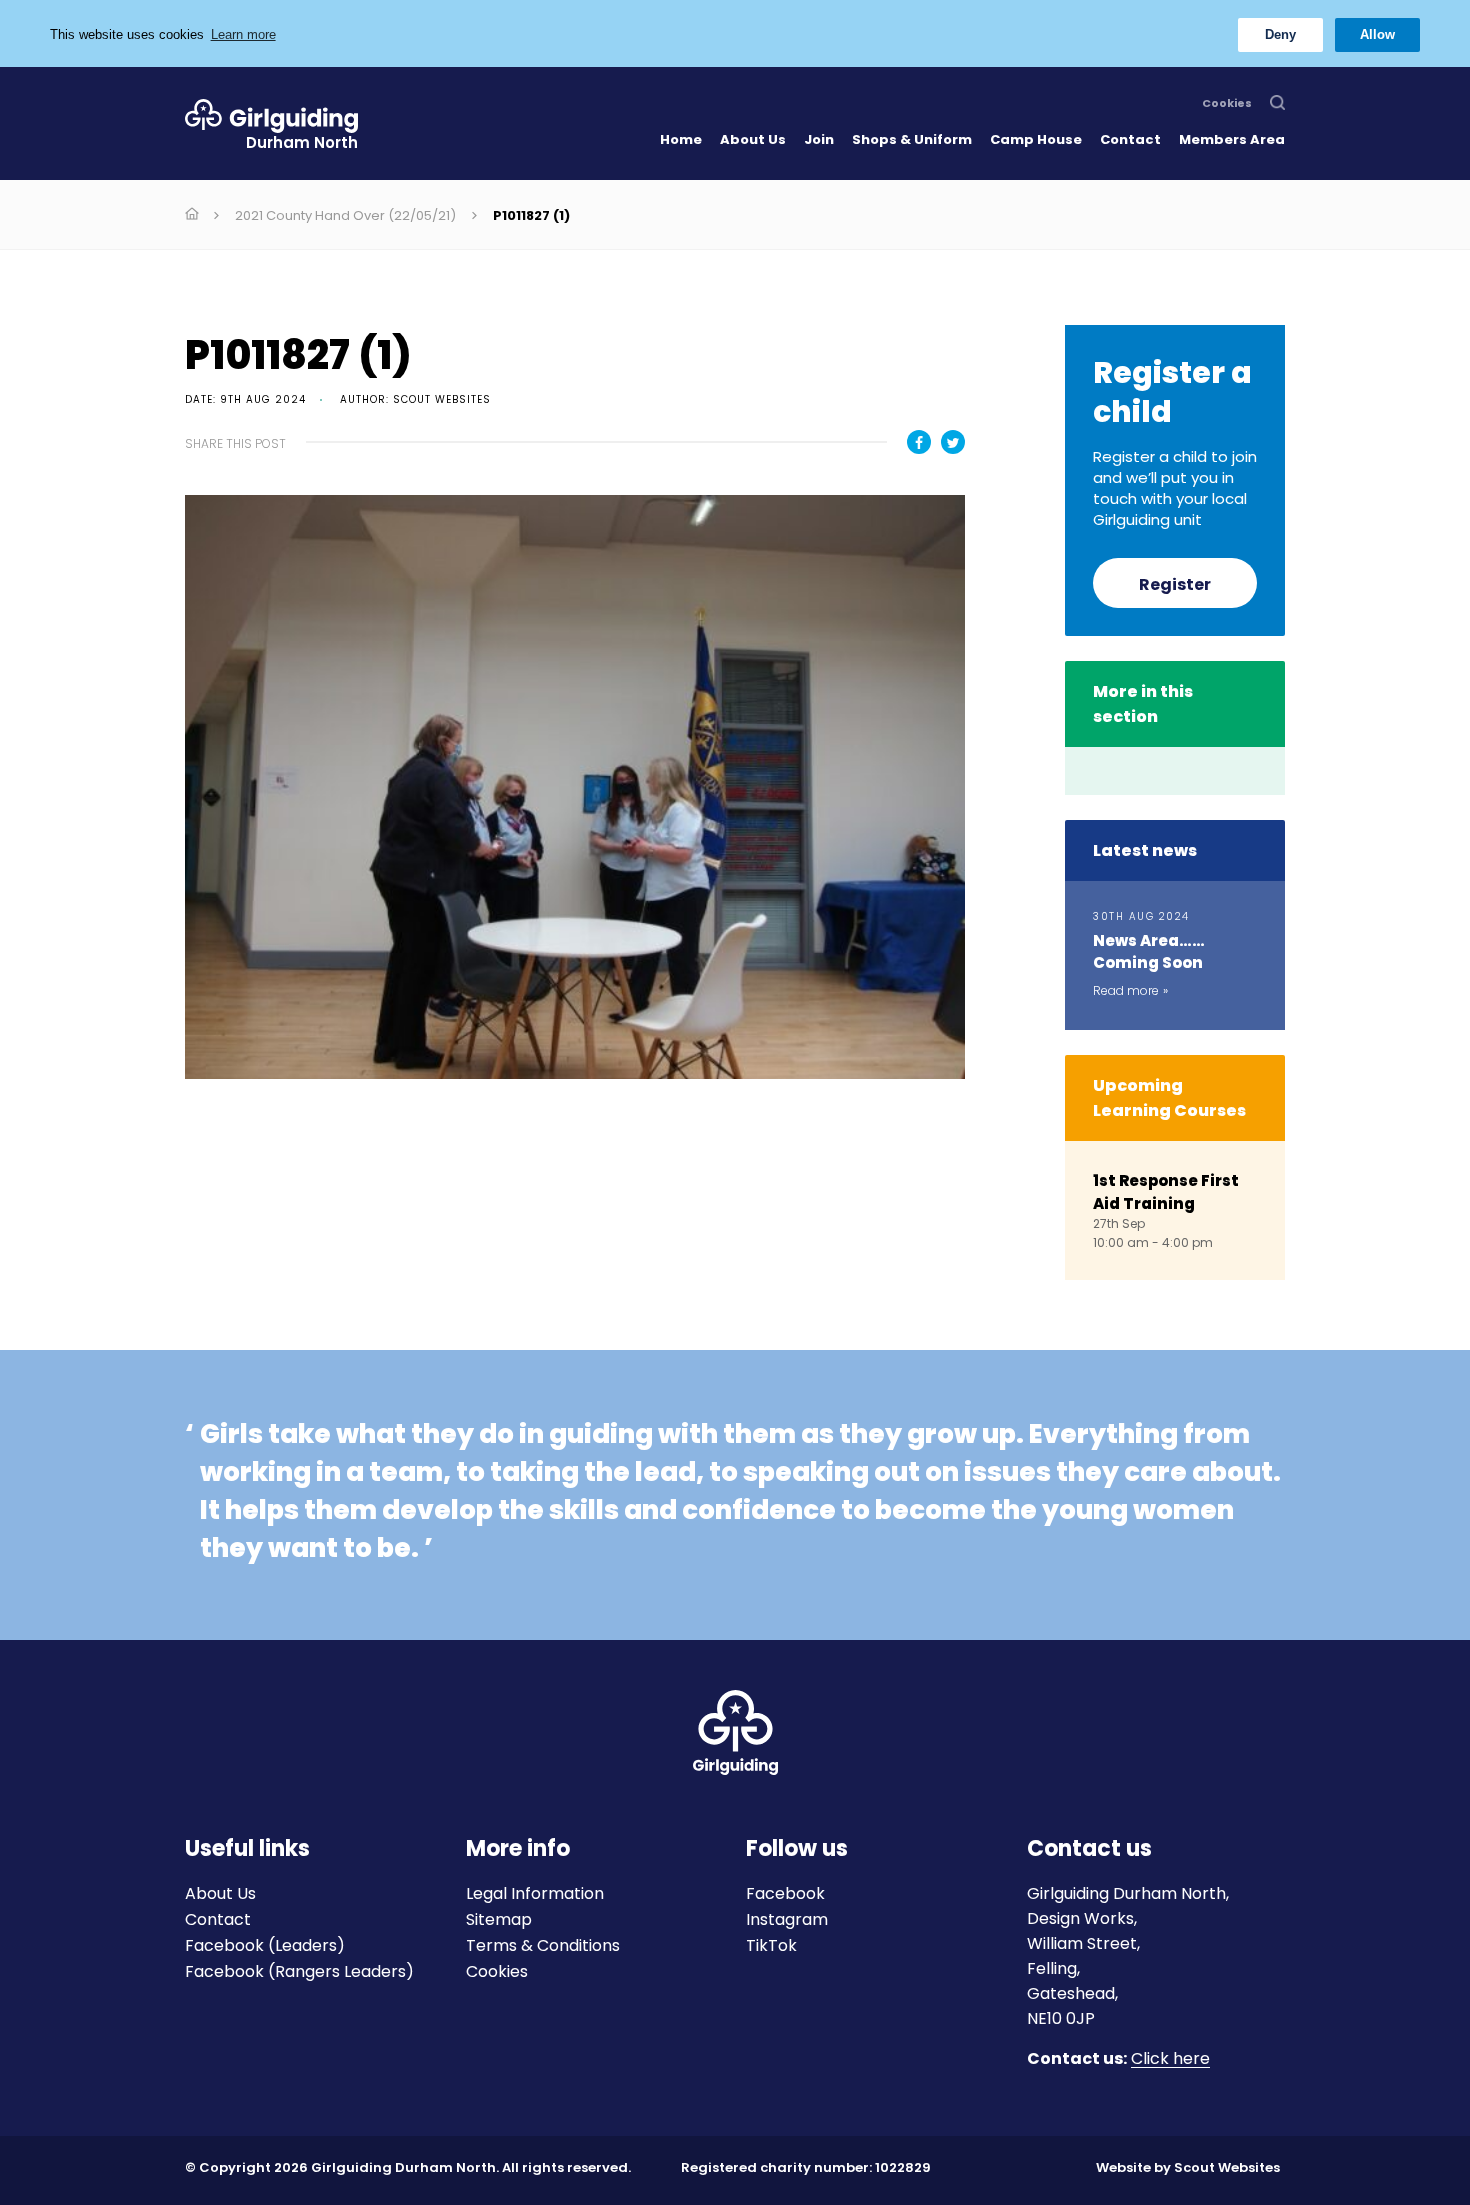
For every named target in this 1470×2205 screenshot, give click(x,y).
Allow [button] (1377, 34)
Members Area (1232, 139)
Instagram (787, 1919)
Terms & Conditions (543, 1945)
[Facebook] (919, 442)
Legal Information (535, 1893)
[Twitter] (953, 442)
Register (1175, 584)
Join (819, 139)
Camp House (1036, 139)
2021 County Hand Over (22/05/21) (345, 215)
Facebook (785, 1893)
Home (681, 139)
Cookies (1227, 104)
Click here (1170, 2059)
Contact (1130, 139)
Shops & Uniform (912, 139)
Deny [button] (1280, 34)
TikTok (771, 1945)
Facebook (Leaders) (265, 1945)
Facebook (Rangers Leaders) (299, 1971)
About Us (753, 139)
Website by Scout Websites (1188, 2167)
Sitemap (499, 1919)
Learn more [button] (243, 34)
